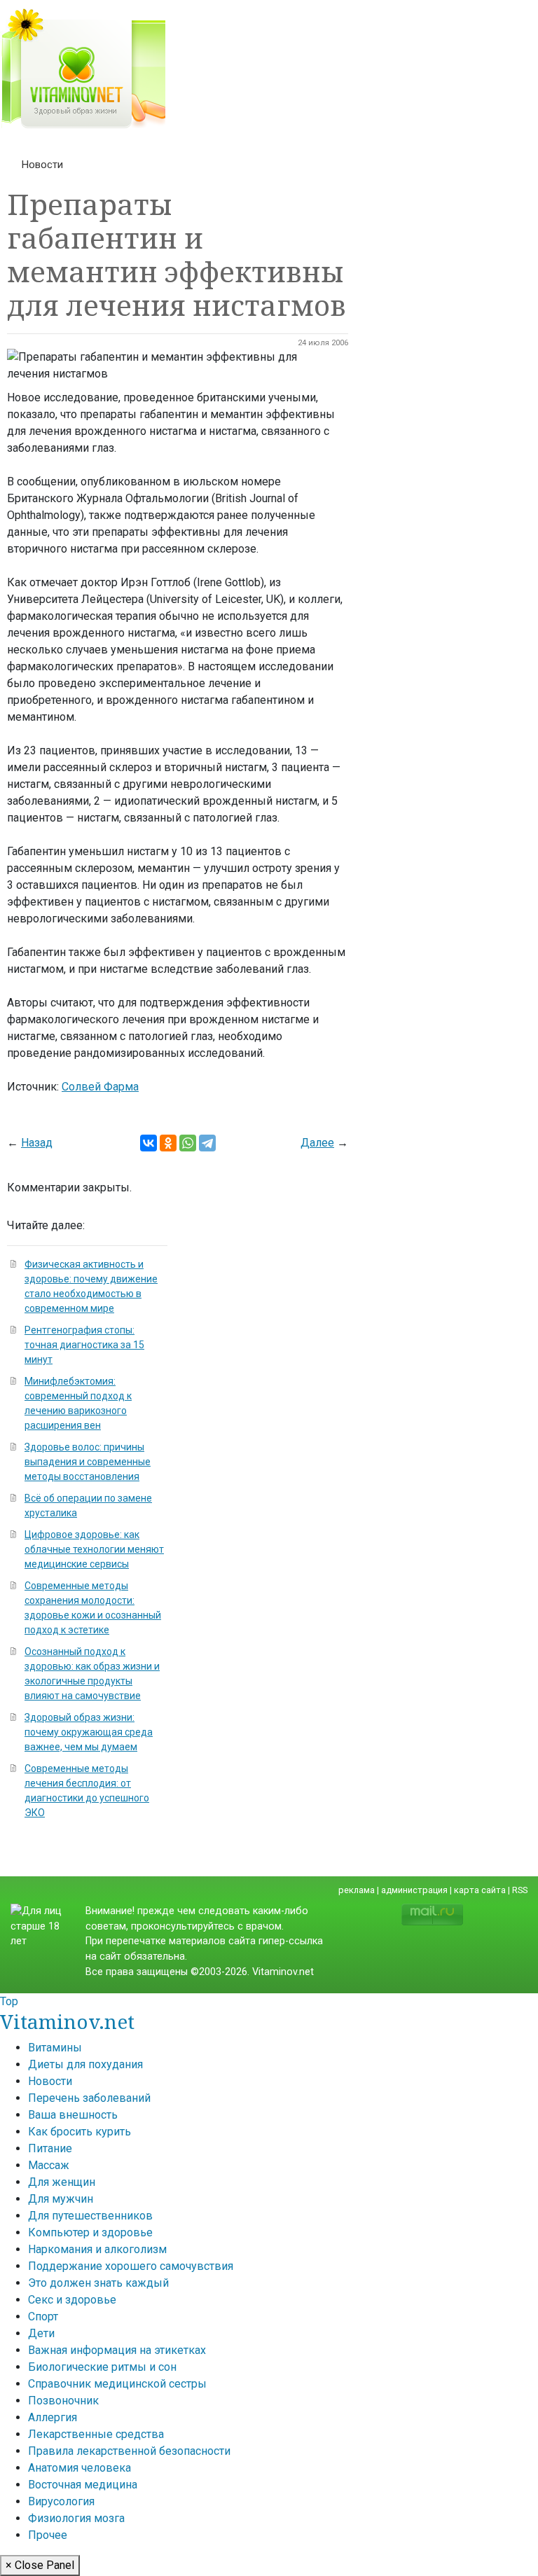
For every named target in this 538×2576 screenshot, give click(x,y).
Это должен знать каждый (98, 2283)
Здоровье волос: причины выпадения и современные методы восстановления (88, 1462)
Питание (50, 2148)
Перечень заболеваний (89, 2098)
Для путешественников (90, 2216)
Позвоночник (63, 2401)
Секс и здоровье (72, 2300)
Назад (37, 1143)
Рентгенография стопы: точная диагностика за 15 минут (84, 1345)
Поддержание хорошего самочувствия (131, 2266)
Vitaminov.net (67, 2021)
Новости (42, 165)
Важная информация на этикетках (117, 2350)
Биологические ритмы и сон (102, 2367)
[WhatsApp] (188, 1143)
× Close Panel (40, 2565)
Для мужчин (61, 2199)
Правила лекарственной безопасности (129, 2451)
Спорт (43, 2317)
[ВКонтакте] (149, 1143)
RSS (520, 1890)
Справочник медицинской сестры (117, 2384)
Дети (41, 2333)
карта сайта (480, 1890)
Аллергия (53, 2417)
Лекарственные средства (96, 2434)
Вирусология (61, 2501)
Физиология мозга (76, 2518)
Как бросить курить (80, 2132)
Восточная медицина (83, 2485)
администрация (414, 1890)
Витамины (55, 2048)
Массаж (49, 2165)
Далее (317, 1143)
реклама (357, 1890)
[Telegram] (207, 1143)
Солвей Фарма (100, 1087)
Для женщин (62, 2182)
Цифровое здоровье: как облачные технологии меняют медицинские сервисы (94, 1549)
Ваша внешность (73, 2115)
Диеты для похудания (85, 2064)
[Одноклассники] (168, 1143)
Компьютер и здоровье (90, 2232)
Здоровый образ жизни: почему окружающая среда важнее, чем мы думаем (89, 1732)
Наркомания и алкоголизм (97, 2249)
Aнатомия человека (80, 2468)
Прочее (48, 2535)
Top (9, 2001)
